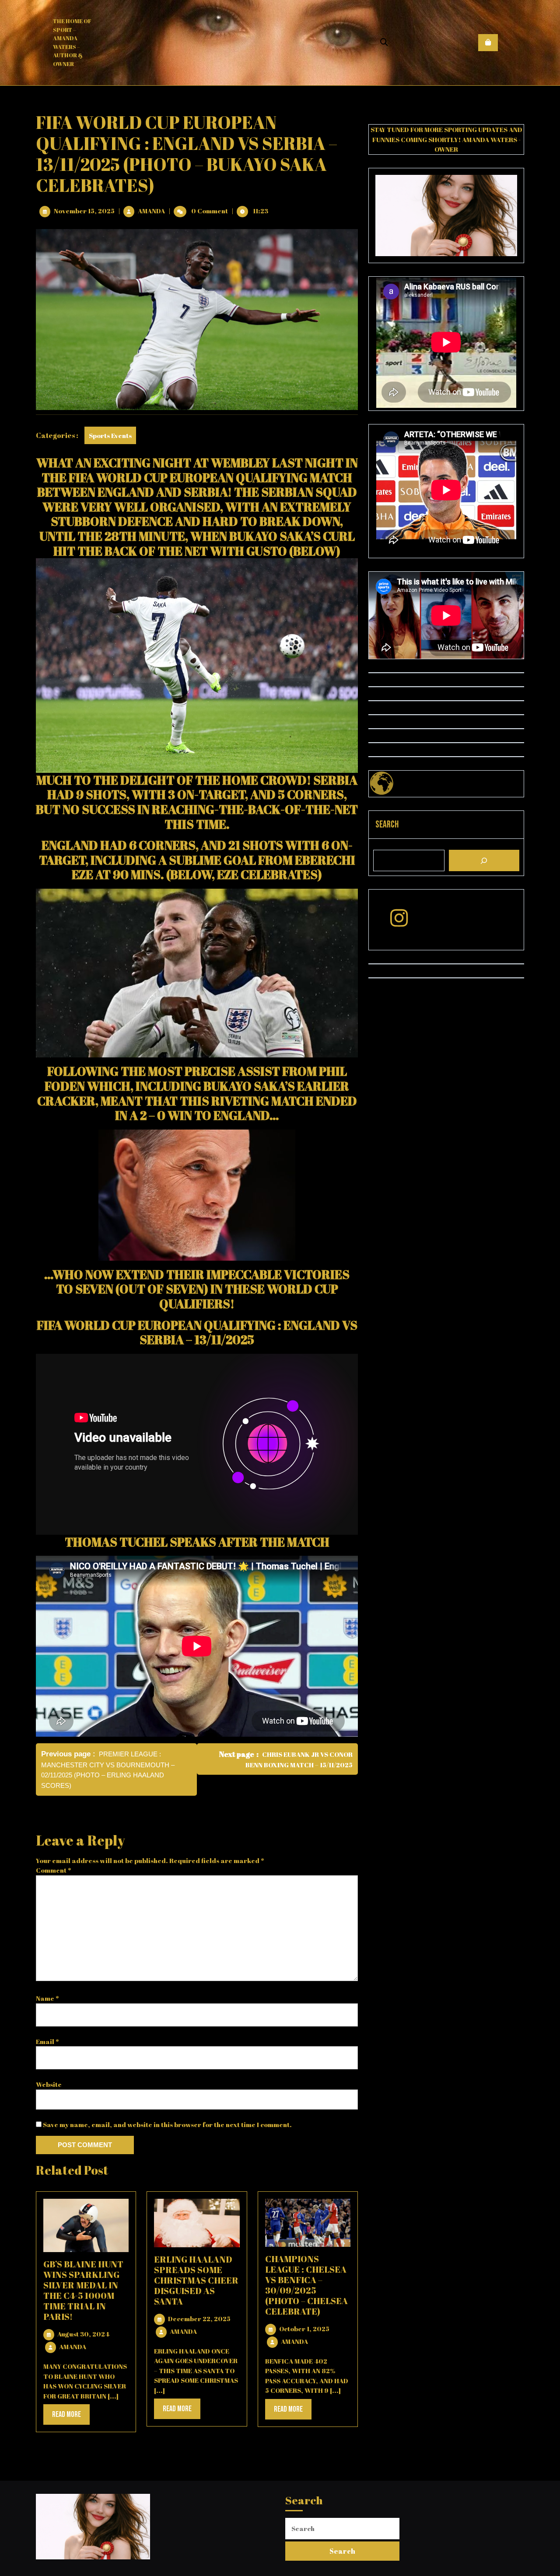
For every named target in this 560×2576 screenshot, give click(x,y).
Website (49, 2084)
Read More (71, 2417)
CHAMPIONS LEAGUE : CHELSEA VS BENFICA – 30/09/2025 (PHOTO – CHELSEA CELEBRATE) (306, 2285)
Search (387, 825)
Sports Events (110, 435)
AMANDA (151, 211)
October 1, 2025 (304, 2329)
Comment (54, 1870)
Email (47, 2041)
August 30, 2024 (83, 2334)
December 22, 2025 (199, 2319)
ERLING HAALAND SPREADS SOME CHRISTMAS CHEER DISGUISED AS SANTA (196, 2280)
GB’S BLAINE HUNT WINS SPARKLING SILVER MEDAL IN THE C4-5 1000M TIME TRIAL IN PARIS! (83, 2290)
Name (47, 1998)
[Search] (484, 860)
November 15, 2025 (84, 211)
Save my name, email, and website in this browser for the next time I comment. (167, 2124)
